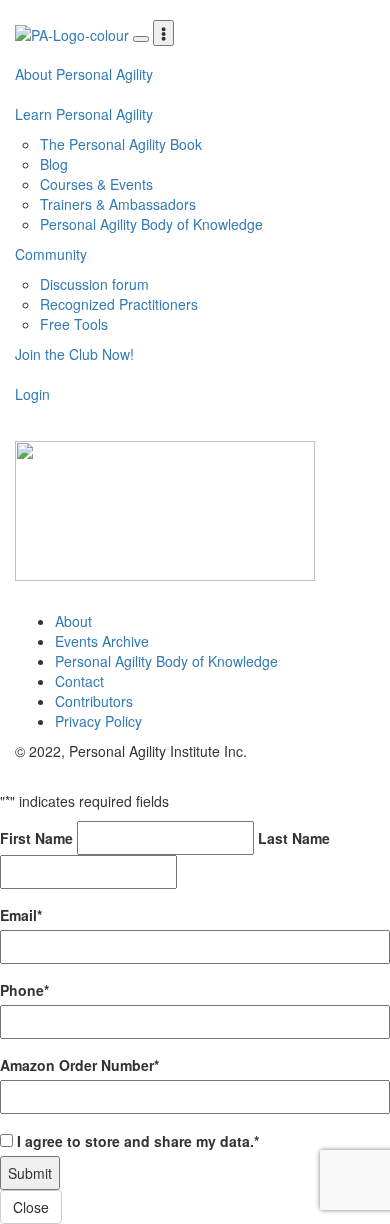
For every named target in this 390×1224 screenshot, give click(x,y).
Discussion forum (94, 284)
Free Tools (74, 324)
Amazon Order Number (79, 1065)
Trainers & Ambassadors (118, 204)
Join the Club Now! (74, 354)
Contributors (94, 701)
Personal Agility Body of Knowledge (151, 224)
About (73, 621)
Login (32, 394)
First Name (36, 838)
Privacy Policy (98, 721)
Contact (79, 681)
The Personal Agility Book (121, 144)
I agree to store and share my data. (138, 1141)
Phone (24, 990)
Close (31, 1207)
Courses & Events (96, 184)
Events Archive (102, 641)
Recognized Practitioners (119, 304)
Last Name (294, 838)
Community (51, 254)
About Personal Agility (84, 74)
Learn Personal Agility (84, 114)
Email (21, 915)
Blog (54, 164)
